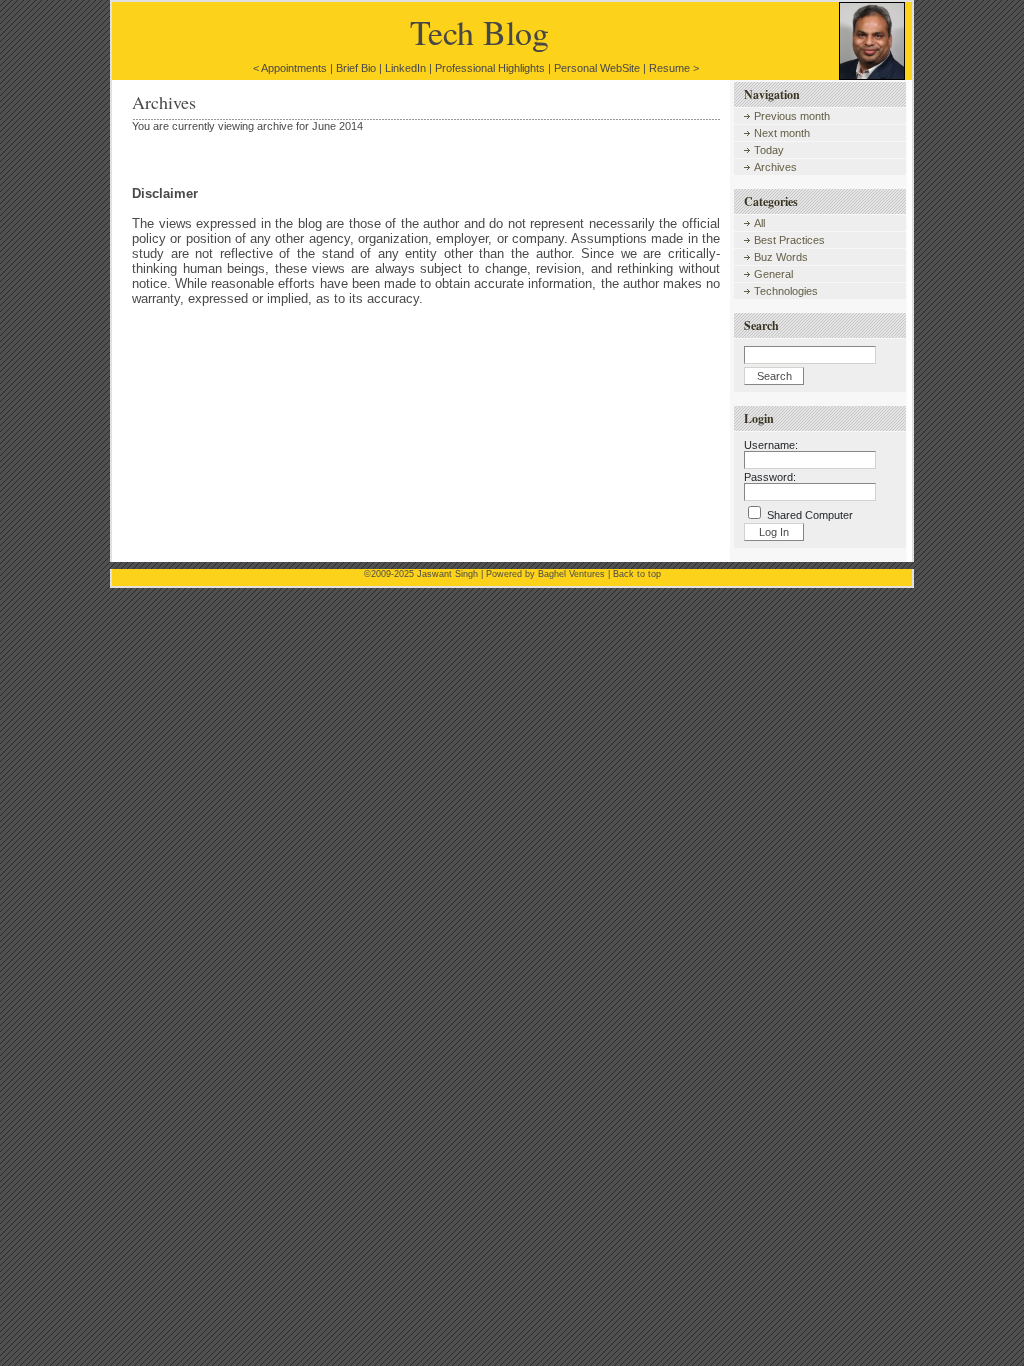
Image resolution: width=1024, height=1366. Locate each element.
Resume (669, 68)
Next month (782, 133)
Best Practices (789, 240)
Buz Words (781, 257)
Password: (770, 477)
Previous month (792, 116)
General (773, 274)
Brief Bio (356, 68)
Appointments (294, 68)
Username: (771, 445)
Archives (775, 167)
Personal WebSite (597, 68)
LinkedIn (405, 68)
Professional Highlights (490, 68)
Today (769, 150)
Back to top (637, 574)
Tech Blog (479, 32)
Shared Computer (810, 515)
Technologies (786, 291)
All (759, 223)
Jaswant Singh (447, 574)
